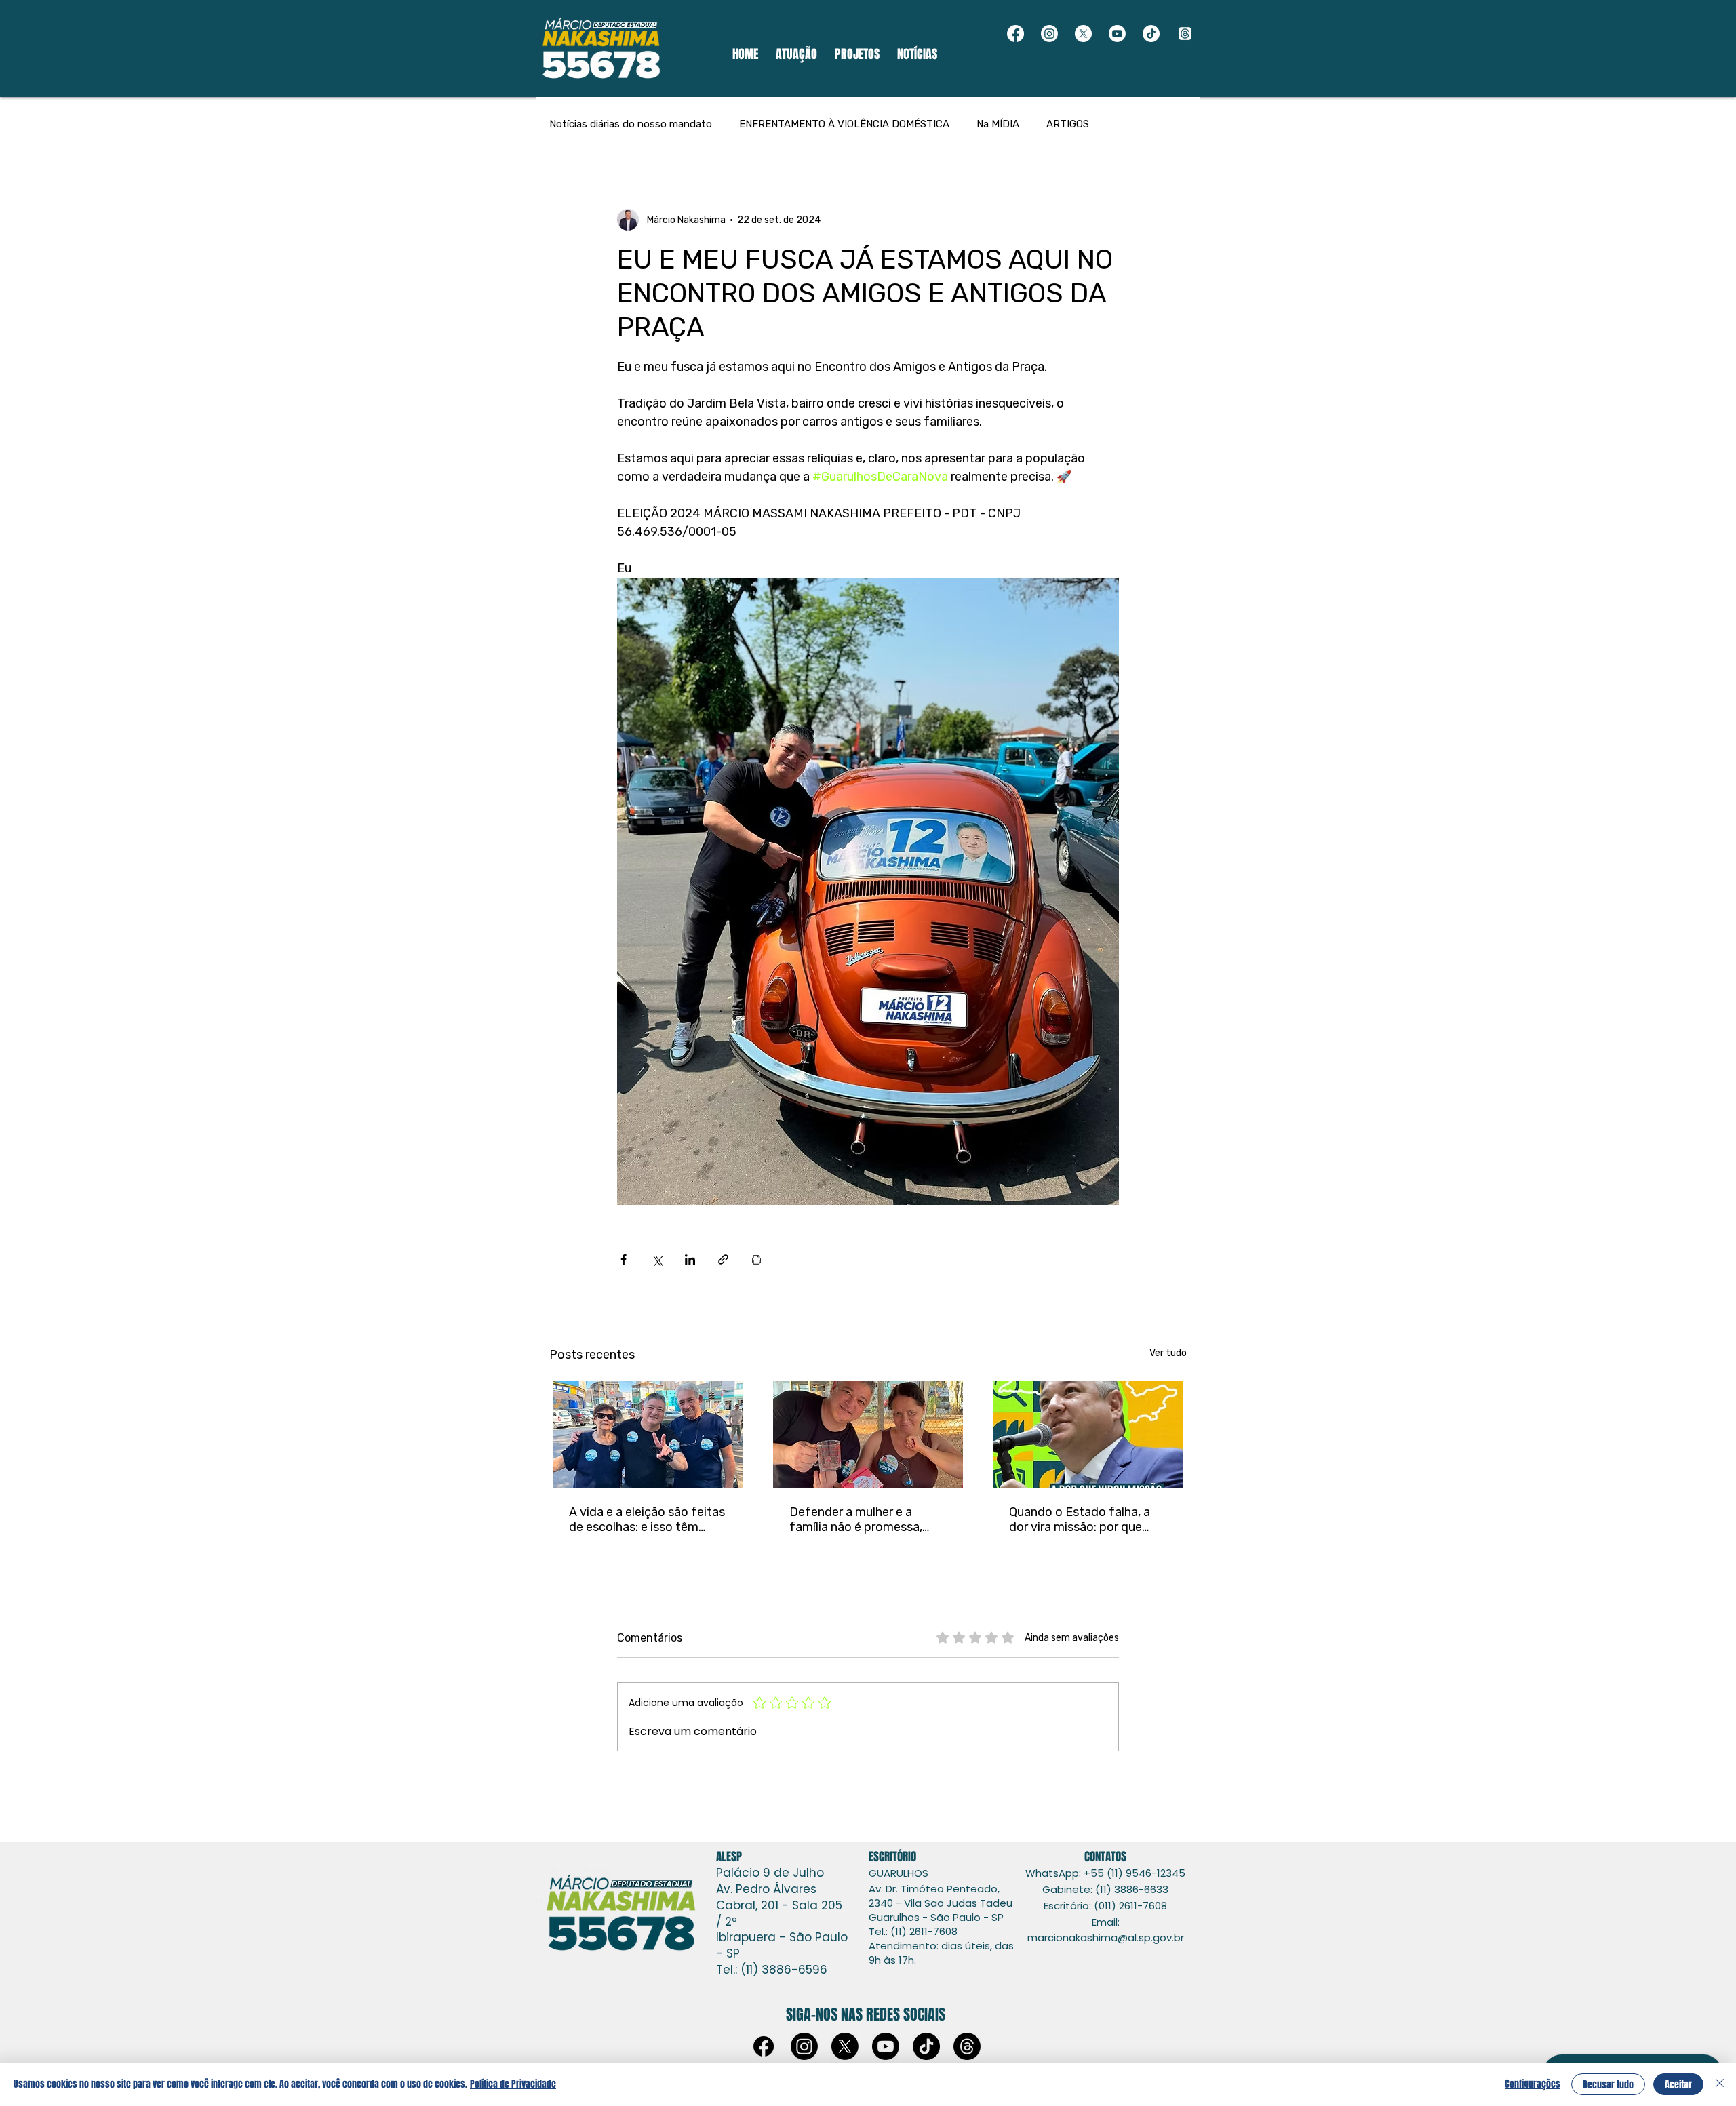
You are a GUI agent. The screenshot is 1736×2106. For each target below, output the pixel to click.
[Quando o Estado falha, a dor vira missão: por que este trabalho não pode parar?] (1088, 1435)
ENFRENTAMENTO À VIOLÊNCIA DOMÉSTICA (844, 124)
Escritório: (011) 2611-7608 (1105, 1906)
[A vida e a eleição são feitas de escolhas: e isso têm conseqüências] (648, 1435)
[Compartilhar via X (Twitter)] (657, 1259)
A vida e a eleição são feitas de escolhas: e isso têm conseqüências (647, 1519)
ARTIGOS (1068, 124)
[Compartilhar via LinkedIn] (690, 1259)
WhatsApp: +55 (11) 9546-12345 (1105, 1873)
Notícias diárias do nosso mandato (631, 124)
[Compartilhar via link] (723, 1259)
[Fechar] (1720, 2084)
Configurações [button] (1533, 2084)
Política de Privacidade (513, 2084)
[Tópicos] (1185, 34)
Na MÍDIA (998, 124)
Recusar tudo (1608, 2085)
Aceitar (1678, 2085)
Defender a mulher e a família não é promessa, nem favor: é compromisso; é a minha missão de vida (866, 1519)
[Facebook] (1015, 34)
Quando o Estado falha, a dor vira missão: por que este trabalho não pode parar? (1080, 1519)
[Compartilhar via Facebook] (624, 1259)
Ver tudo (1168, 1353)
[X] (1083, 34)
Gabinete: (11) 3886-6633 (1105, 1889)
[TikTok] (1151, 34)
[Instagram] (1049, 34)
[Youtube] (1117, 34)
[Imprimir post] (756, 1259)
